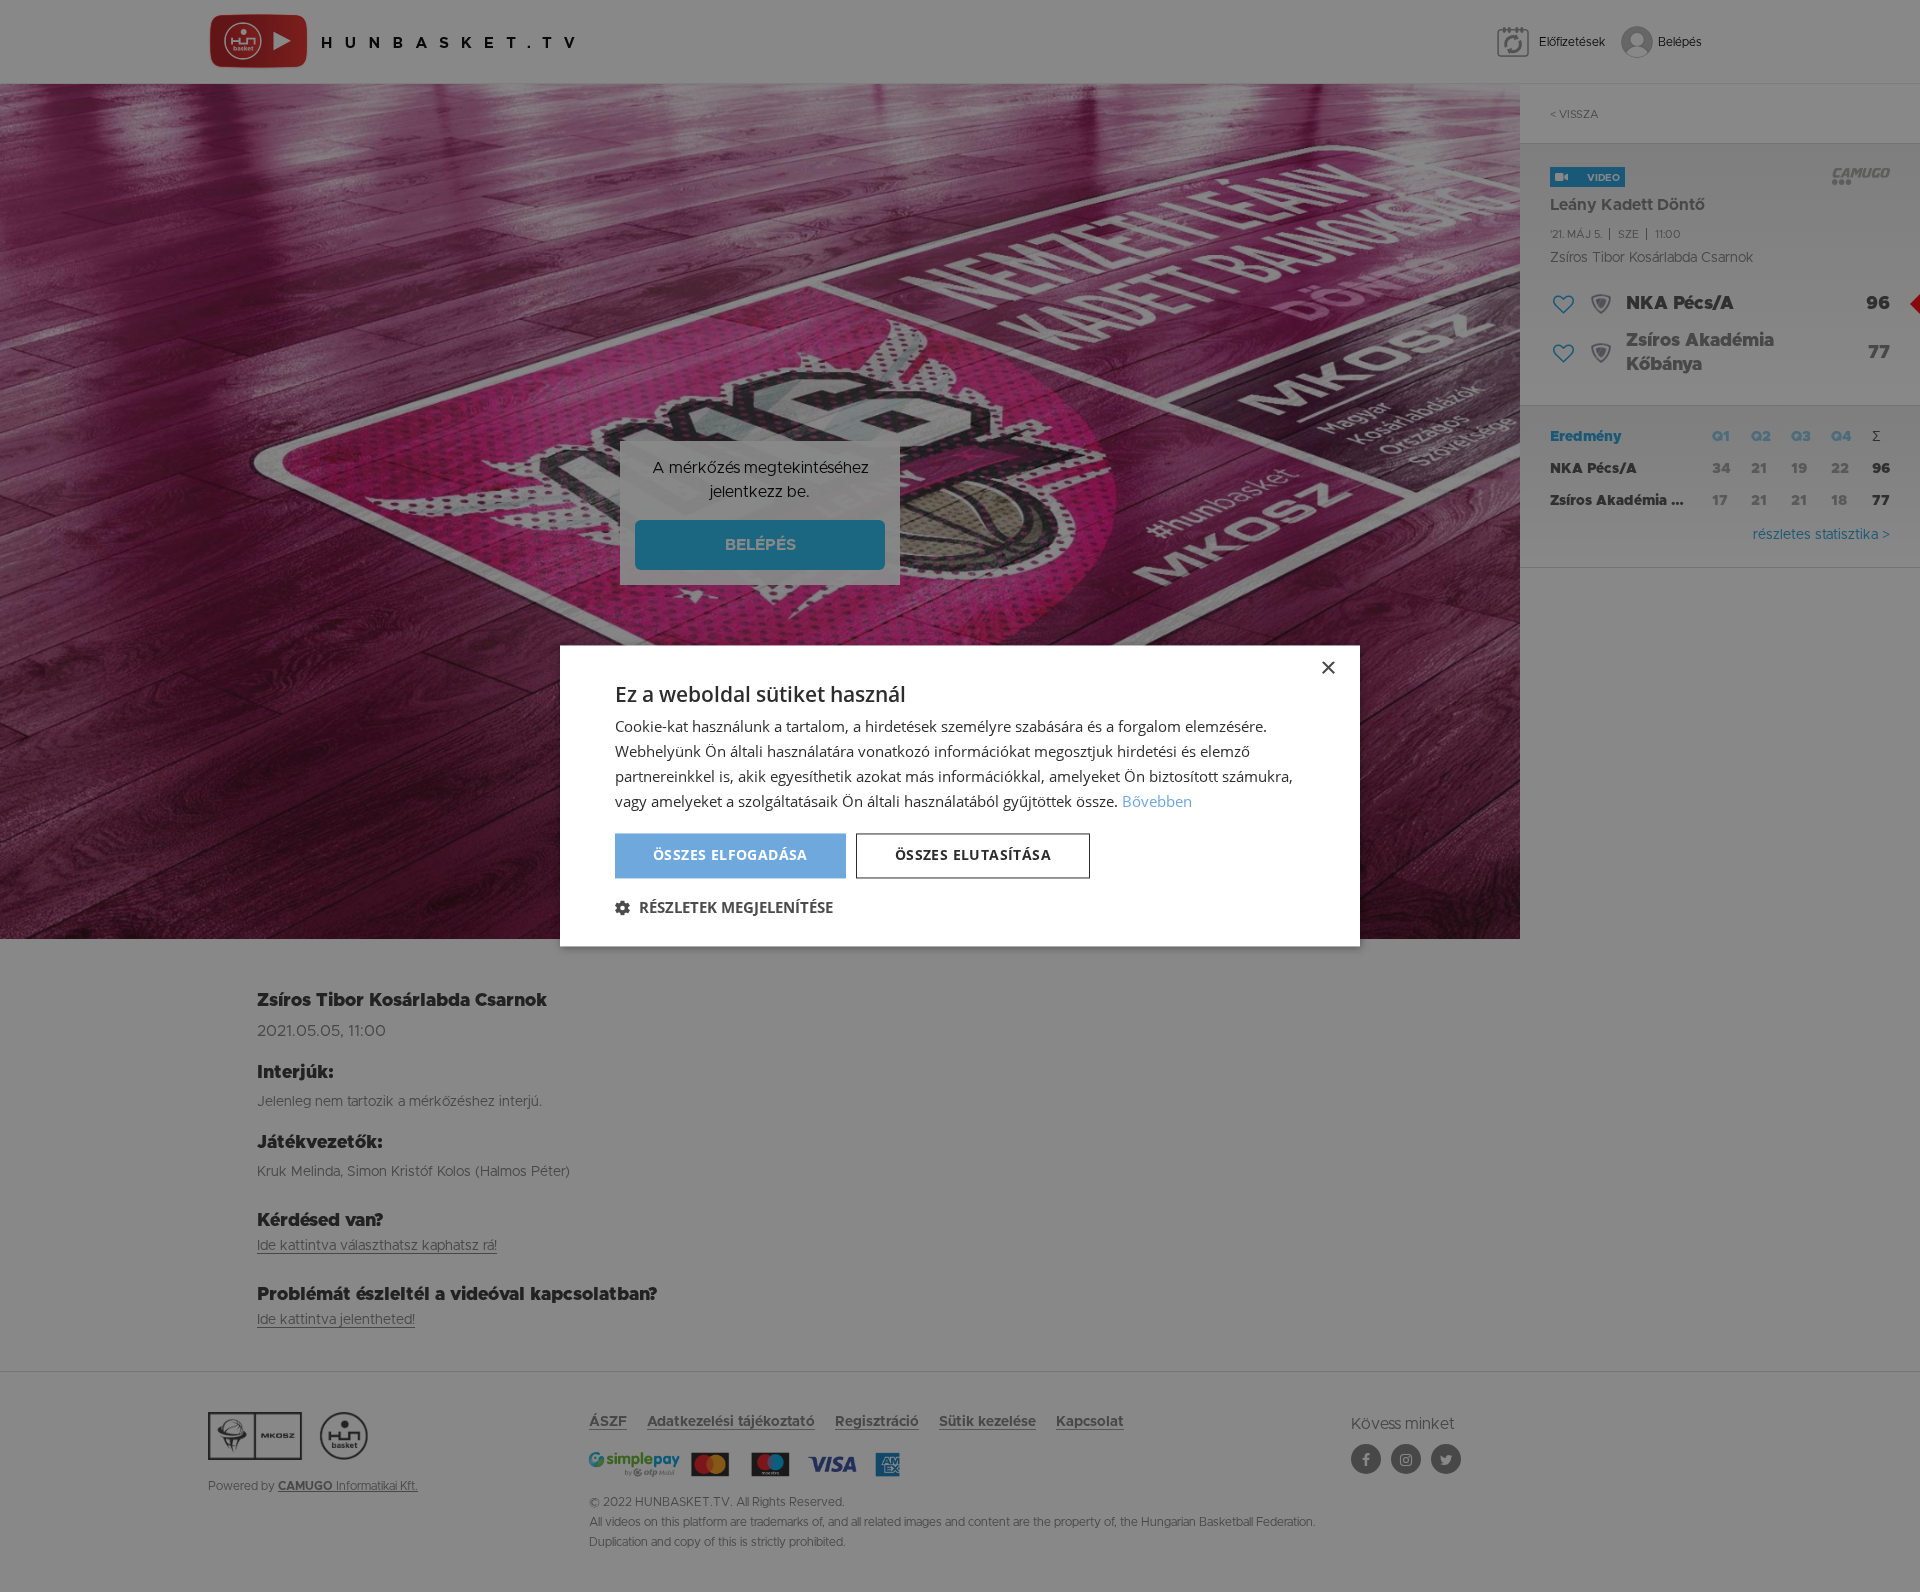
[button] (724, 908)
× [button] (1327, 668)
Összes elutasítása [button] (973, 855)
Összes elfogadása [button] (730, 855)
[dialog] (960, 796)
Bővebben (1157, 801)
